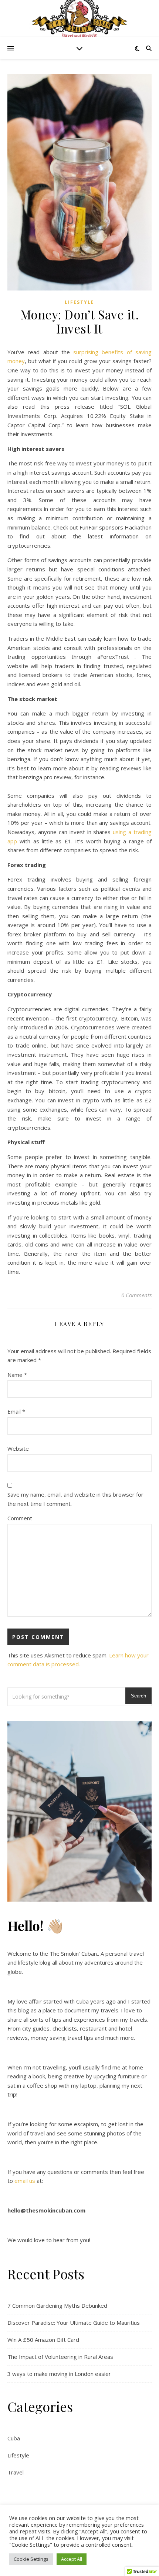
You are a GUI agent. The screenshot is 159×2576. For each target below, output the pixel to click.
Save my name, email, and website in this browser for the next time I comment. (75, 1499)
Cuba (14, 2438)
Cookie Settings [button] (31, 2559)
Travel (16, 2472)
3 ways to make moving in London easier (59, 2374)
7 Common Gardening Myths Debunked (57, 2306)
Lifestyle (79, 302)
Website (18, 1448)
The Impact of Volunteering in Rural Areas (60, 2357)
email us (25, 2181)
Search (138, 1696)
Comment (20, 1518)
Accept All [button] (72, 2559)
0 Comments (136, 1295)
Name (17, 1375)
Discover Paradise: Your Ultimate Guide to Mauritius (74, 2323)
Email (16, 1411)
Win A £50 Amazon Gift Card (43, 2340)
